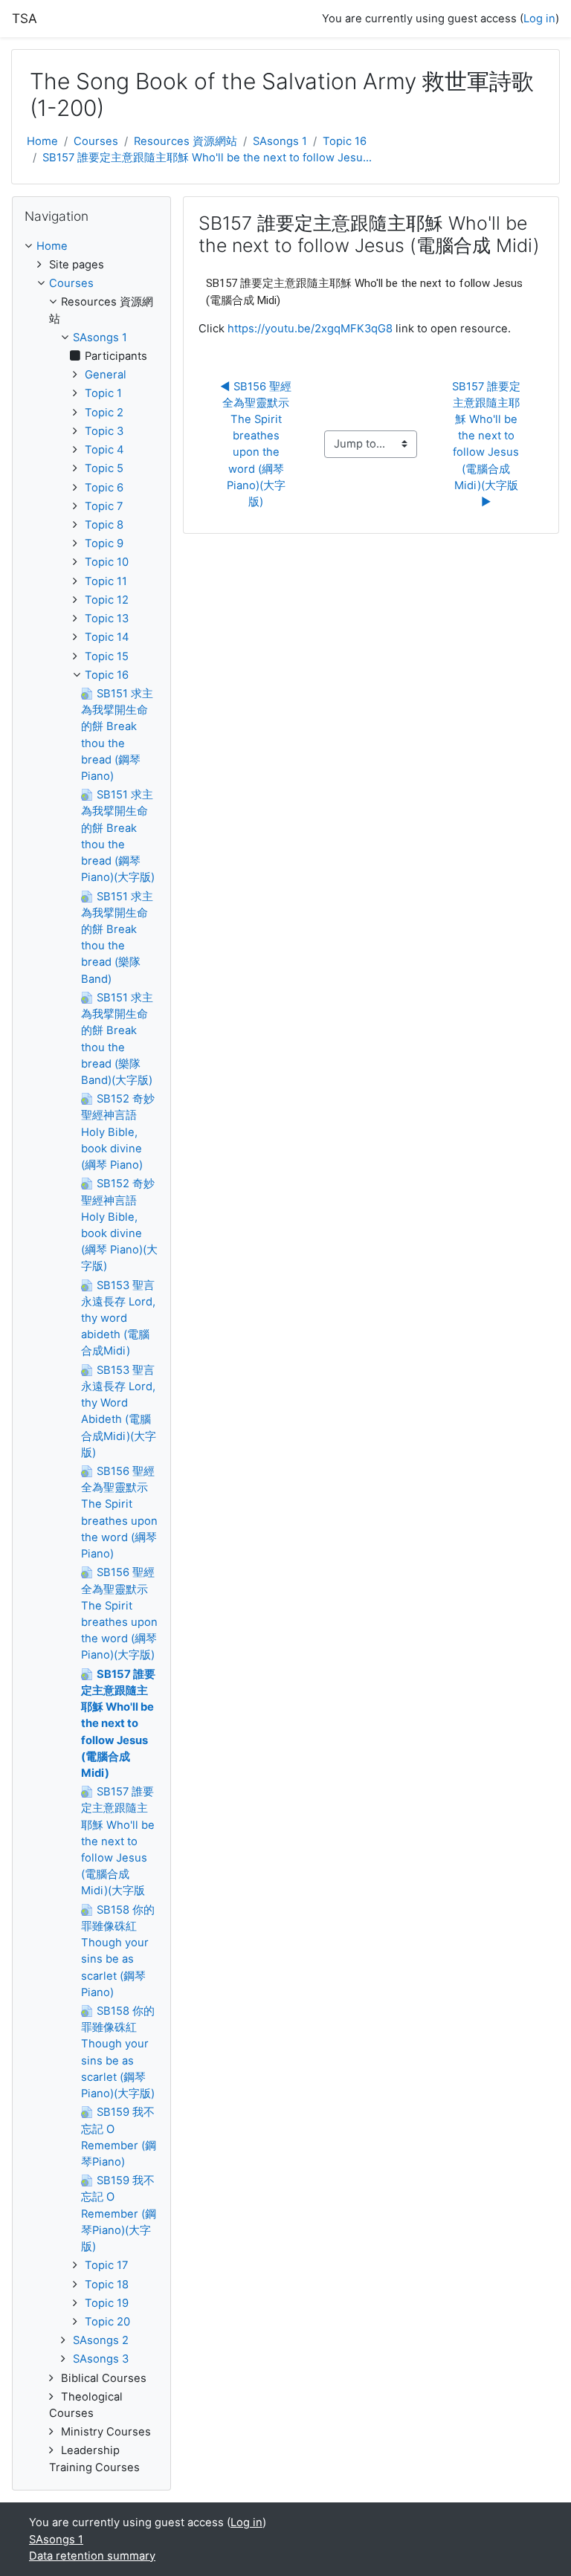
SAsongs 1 (280, 141)
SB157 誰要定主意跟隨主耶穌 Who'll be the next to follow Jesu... (207, 158)
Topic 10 (107, 562)
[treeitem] (91, 246)
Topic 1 (103, 393)
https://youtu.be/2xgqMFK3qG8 (310, 329)
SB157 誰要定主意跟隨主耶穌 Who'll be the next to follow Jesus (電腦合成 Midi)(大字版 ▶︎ (487, 445)
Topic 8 (104, 525)
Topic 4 (104, 450)
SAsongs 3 (101, 2359)
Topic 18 (107, 2285)
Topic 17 (106, 2265)
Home (42, 141)
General (106, 375)
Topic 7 (104, 506)
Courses (96, 141)
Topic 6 (104, 488)
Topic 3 (104, 431)
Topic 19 (107, 2303)
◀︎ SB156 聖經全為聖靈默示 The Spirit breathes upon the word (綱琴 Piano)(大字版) (256, 445)
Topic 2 (104, 413)
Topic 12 (107, 600)
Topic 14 (107, 637)
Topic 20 (107, 2322)
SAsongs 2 (101, 2340)
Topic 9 (104, 543)
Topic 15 (107, 656)
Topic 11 (106, 581)
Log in (539, 19)
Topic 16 (345, 141)
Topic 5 (104, 468)
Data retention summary (92, 2556)
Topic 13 (107, 619)
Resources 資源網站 (186, 141)
